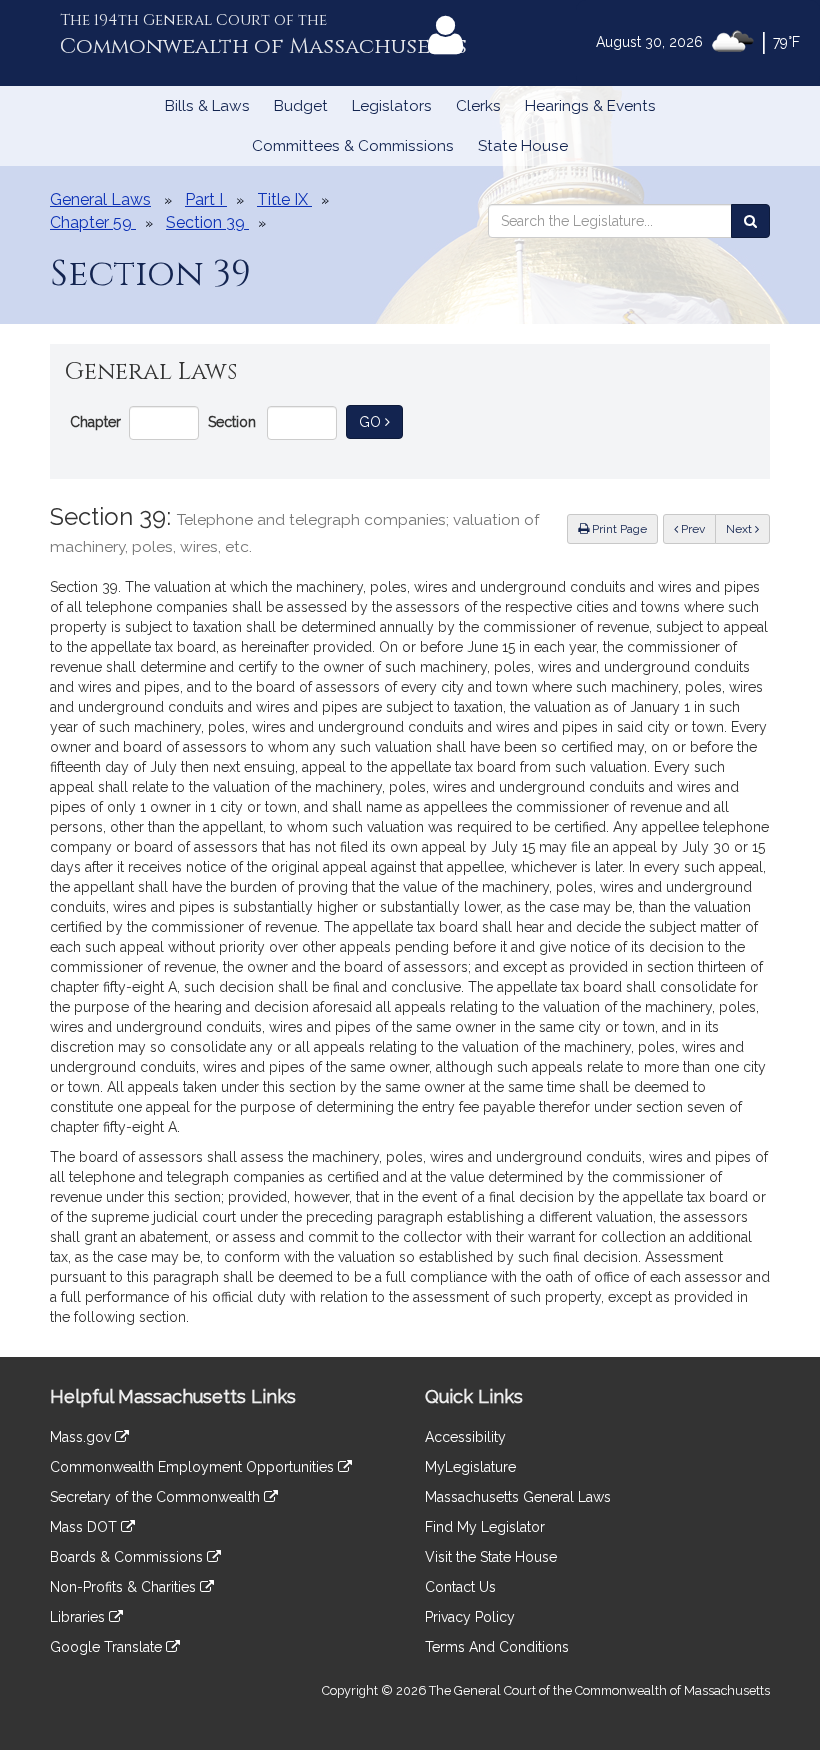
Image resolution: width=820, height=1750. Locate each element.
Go (381, 421)
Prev (697, 528)
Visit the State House (491, 1557)
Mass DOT (85, 1527)
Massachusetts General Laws (518, 1497)
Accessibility (465, 1437)
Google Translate (108, 1647)
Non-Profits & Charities (125, 1587)
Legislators (392, 106)
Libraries (79, 1617)
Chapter (95, 422)
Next (740, 529)
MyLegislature (470, 1467)
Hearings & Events (590, 106)
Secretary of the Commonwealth (157, 1497)
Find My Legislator (485, 1527)
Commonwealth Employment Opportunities (194, 1467)
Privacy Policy (470, 1617)
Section (232, 422)
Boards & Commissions (128, 1557)
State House (523, 146)
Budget (301, 106)
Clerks (478, 106)
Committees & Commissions (353, 146)
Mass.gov (82, 1437)
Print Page (618, 529)
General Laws (100, 199)
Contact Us (460, 1587)
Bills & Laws (207, 106)
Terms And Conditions (497, 1647)
